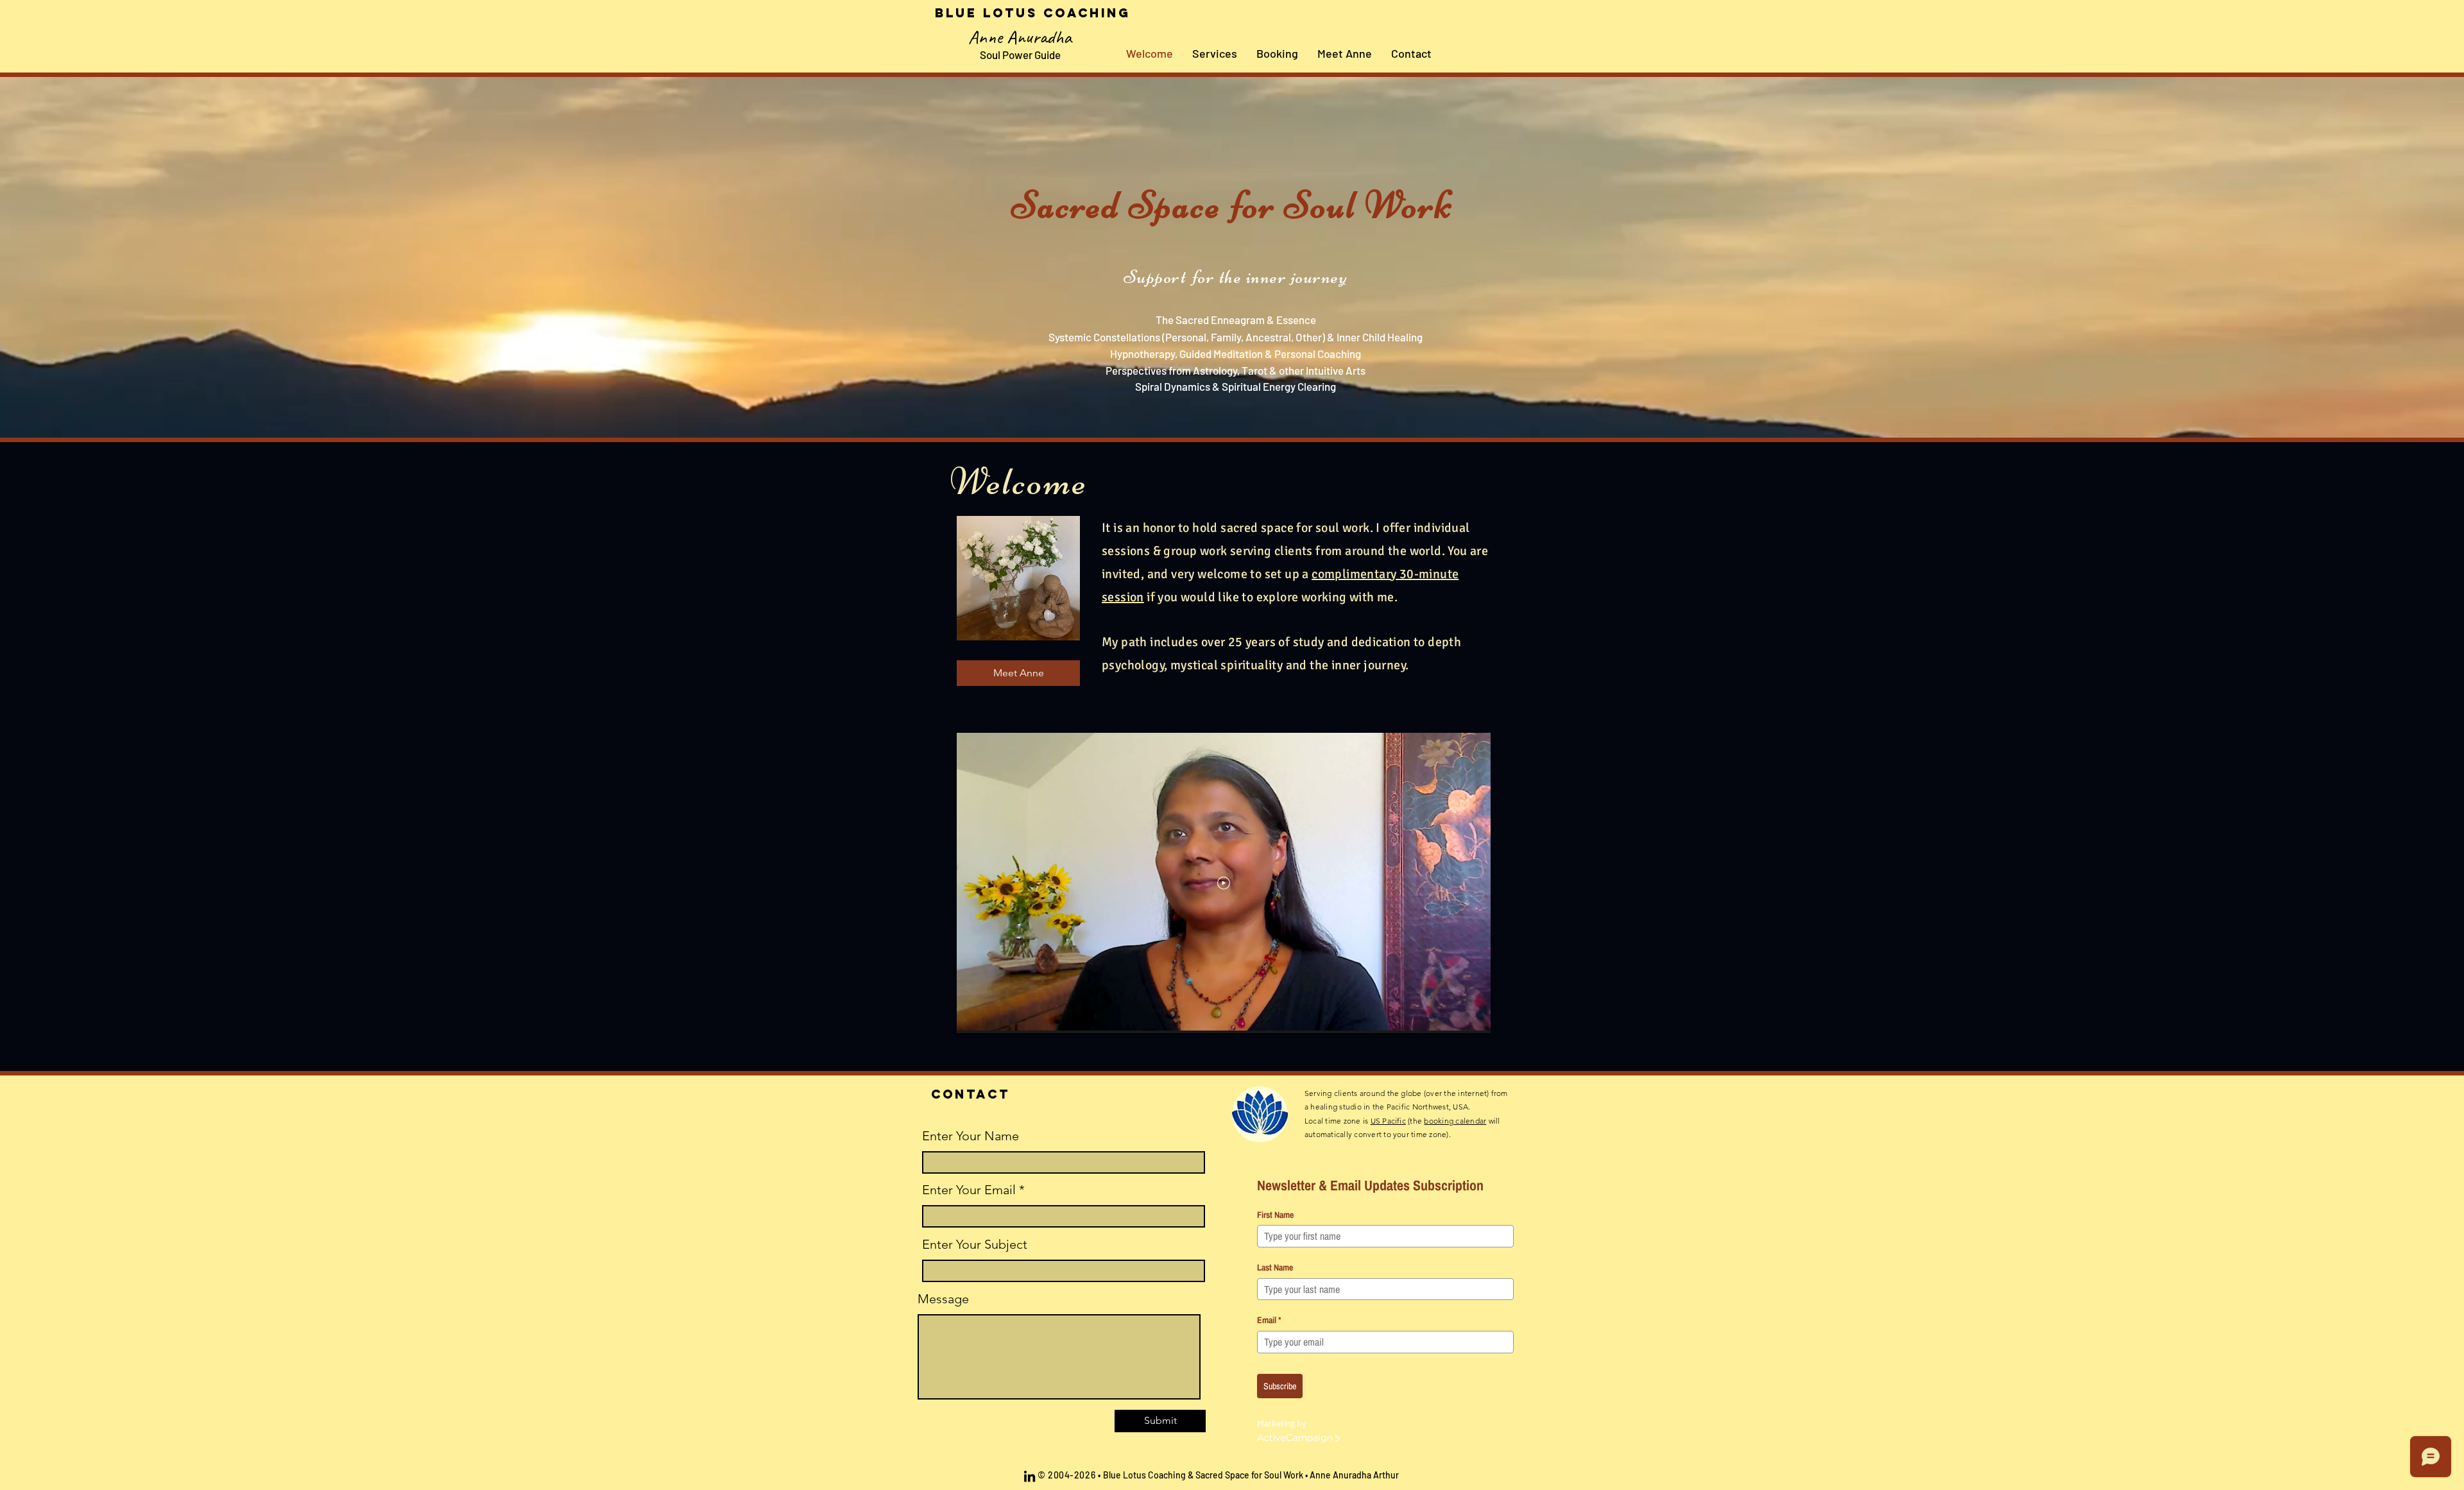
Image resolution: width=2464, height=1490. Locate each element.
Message (943, 1299)
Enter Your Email (969, 1190)
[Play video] (1224, 883)
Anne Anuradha (1020, 37)
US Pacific (1388, 1121)
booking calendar (1455, 1121)
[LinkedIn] (1030, 1476)
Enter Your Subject (975, 1244)
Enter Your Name (971, 1136)
